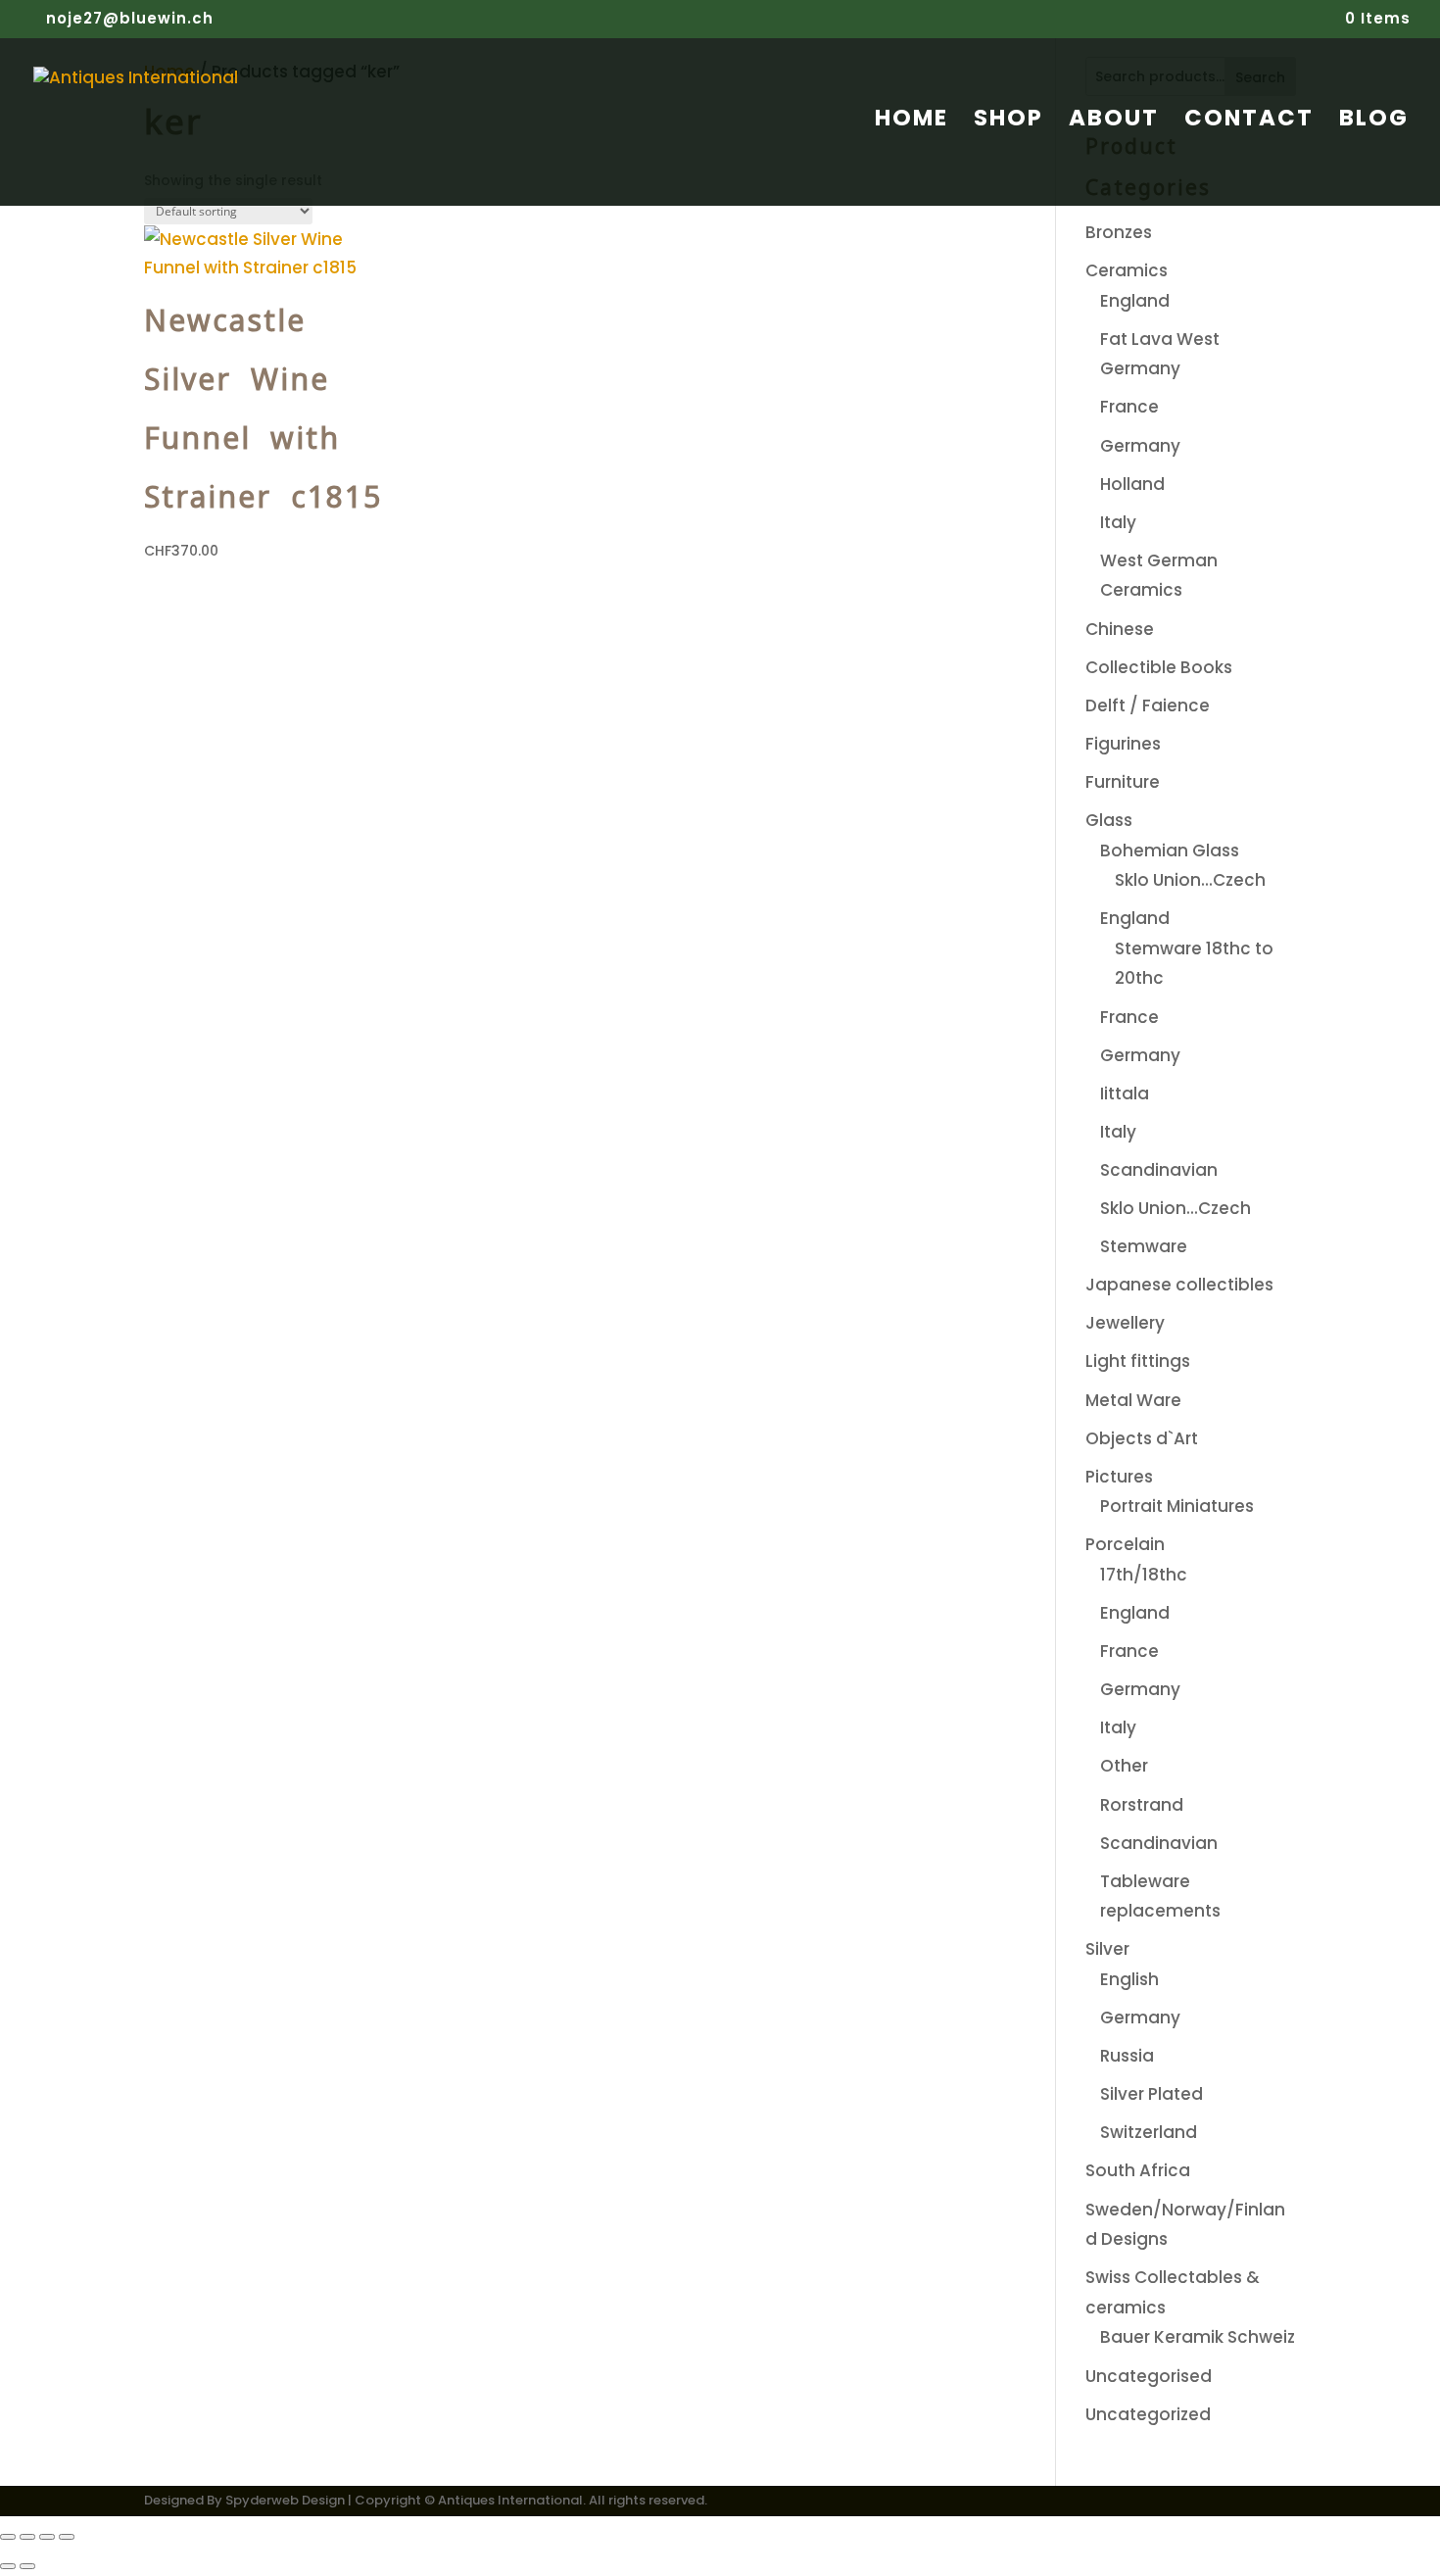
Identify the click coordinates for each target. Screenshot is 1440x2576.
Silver (1107, 1949)
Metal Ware (1133, 1400)
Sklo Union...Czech (1190, 880)
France (1129, 407)
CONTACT (1249, 122)
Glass (1109, 820)
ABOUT (1114, 122)
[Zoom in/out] (8, 2537)
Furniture (1123, 782)
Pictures (1119, 1477)
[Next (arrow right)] (27, 2566)
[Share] (47, 2537)
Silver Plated (1152, 2094)
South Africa (1138, 2170)
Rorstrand (1142, 1805)
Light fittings (1138, 1361)
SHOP (1008, 122)
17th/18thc (1144, 1575)
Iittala (1125, 1094)
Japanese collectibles (1179, 1285)
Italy (1118, 522)
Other (1124, 1766)
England (1135, 301)
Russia (1127, 2056)
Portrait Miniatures (1177, 1506)
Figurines (1123, 744)
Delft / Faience (1148, 705)
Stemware (1144, 1246)
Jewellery (1125, 1323)
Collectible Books (1159, 667)
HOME (912, 122)
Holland (1132, 484)
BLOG (1374, 122)
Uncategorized (1148, 2414)
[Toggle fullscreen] (27, 2537)
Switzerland (1149, 2132)
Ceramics (1127, 270)
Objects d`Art (1142, 1438)
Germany (1140, 446)
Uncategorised (1149, 2376)
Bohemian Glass (1170, 851)
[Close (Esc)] (67, 2537)
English (1129, 1979)
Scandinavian (1159, 1170)
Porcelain (1125, 1544)
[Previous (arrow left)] (8, 2566)
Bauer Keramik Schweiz (1198, 2337)
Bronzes (1119, 232)
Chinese (1120, 629)
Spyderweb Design (285, 2500)
